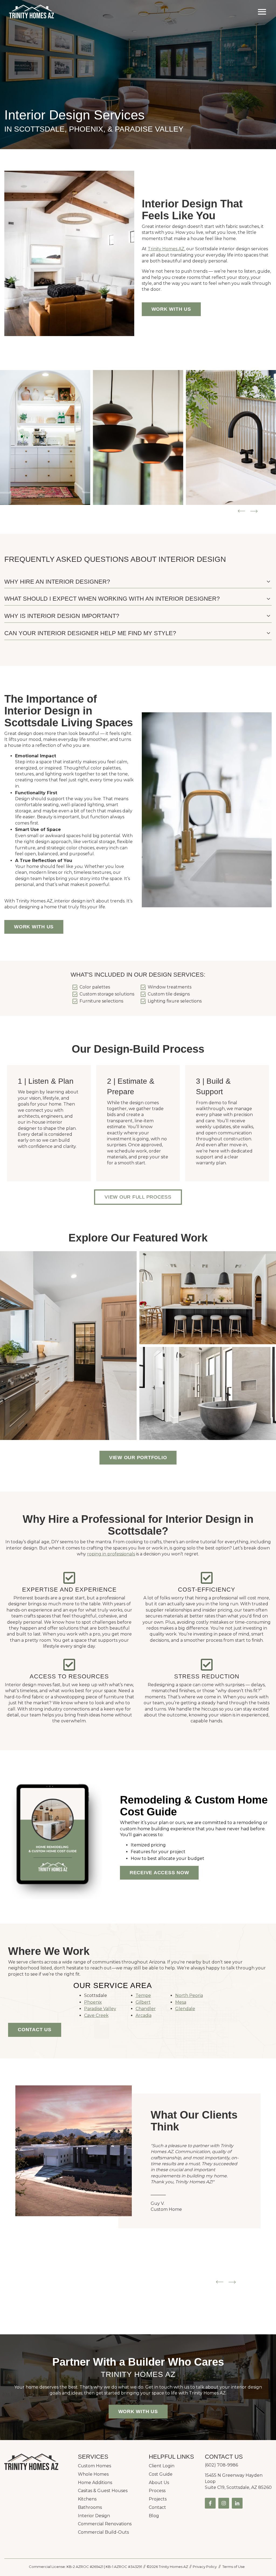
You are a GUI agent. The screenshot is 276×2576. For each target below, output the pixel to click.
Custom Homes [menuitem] (94, 2466)
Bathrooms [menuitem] (90, 2507)
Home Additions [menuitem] (95, 2483)
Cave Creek (96, 2015)
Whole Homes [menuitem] (93, 2474)
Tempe (143, 1995)
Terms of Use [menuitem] (234, 2567)
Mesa (181, 2002)
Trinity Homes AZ (166, 249)
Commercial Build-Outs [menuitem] (103, 2532)
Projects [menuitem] (158, 2499)
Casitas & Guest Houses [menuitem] (103, 2491)
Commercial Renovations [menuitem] (105, 2524)
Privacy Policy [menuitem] (205, 2567)
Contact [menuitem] (157, 2507)
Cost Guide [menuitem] (161, 2474)
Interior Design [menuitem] (94, 2516)
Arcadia (144, 2015)
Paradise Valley (100, 2009)
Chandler (146, 2009)
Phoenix (93, 2002)
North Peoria (189, 1995)
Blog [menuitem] (154, 2516)
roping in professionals (111, 1554)
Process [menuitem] (157, 2491)
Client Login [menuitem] (162, 2466)
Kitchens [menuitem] (87, 2499)
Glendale (185, 2009)
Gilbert (143, 2002)
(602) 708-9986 (221, 2465)
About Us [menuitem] (159, 2483)
